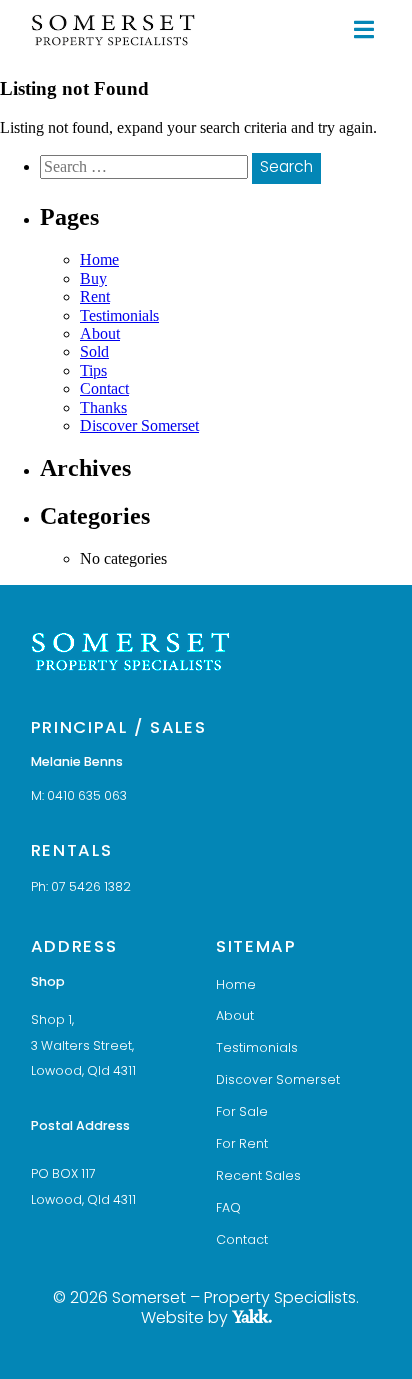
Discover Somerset (139, 425)
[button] (363, 29)
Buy (93, 278)
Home (99, 259)
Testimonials (119, 315)
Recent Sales (258, 1177)
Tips (93, 370)
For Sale (242, 1113)
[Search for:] (146, 166)
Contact (104, 388)
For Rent (242, 1145)
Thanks (103, 407)
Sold (94, 351)
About (100, 333)
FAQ (228, 1209)
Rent (95, 296)
